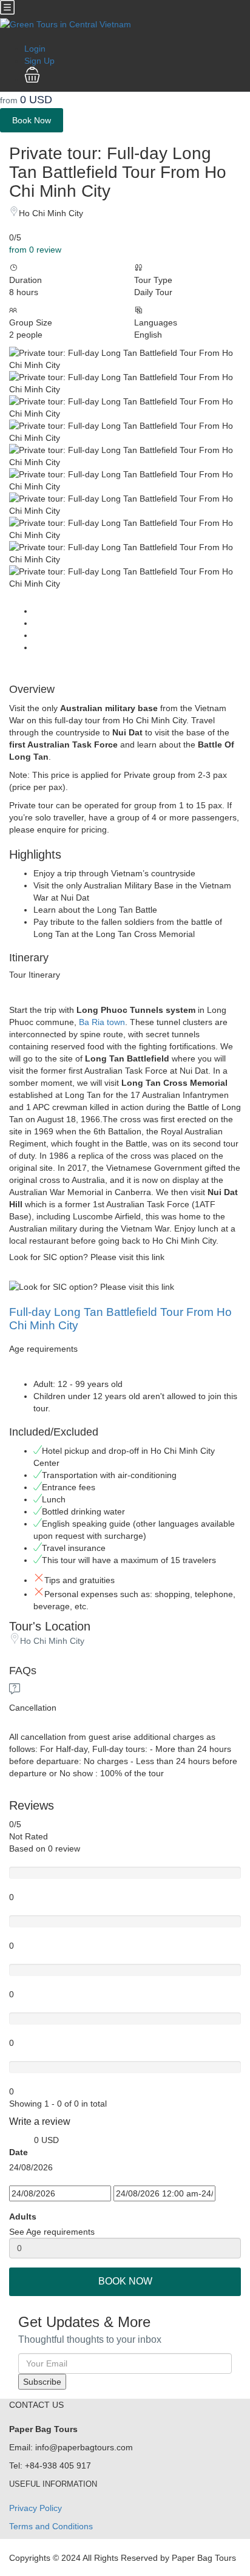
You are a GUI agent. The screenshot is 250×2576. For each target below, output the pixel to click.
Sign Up (39, 61)
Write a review (41, 2121)
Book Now (32, 120)
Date (19, 2152)
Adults (23, 2217)
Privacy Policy (35, 2508)
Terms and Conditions (51, 2526)
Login (35, 49)
